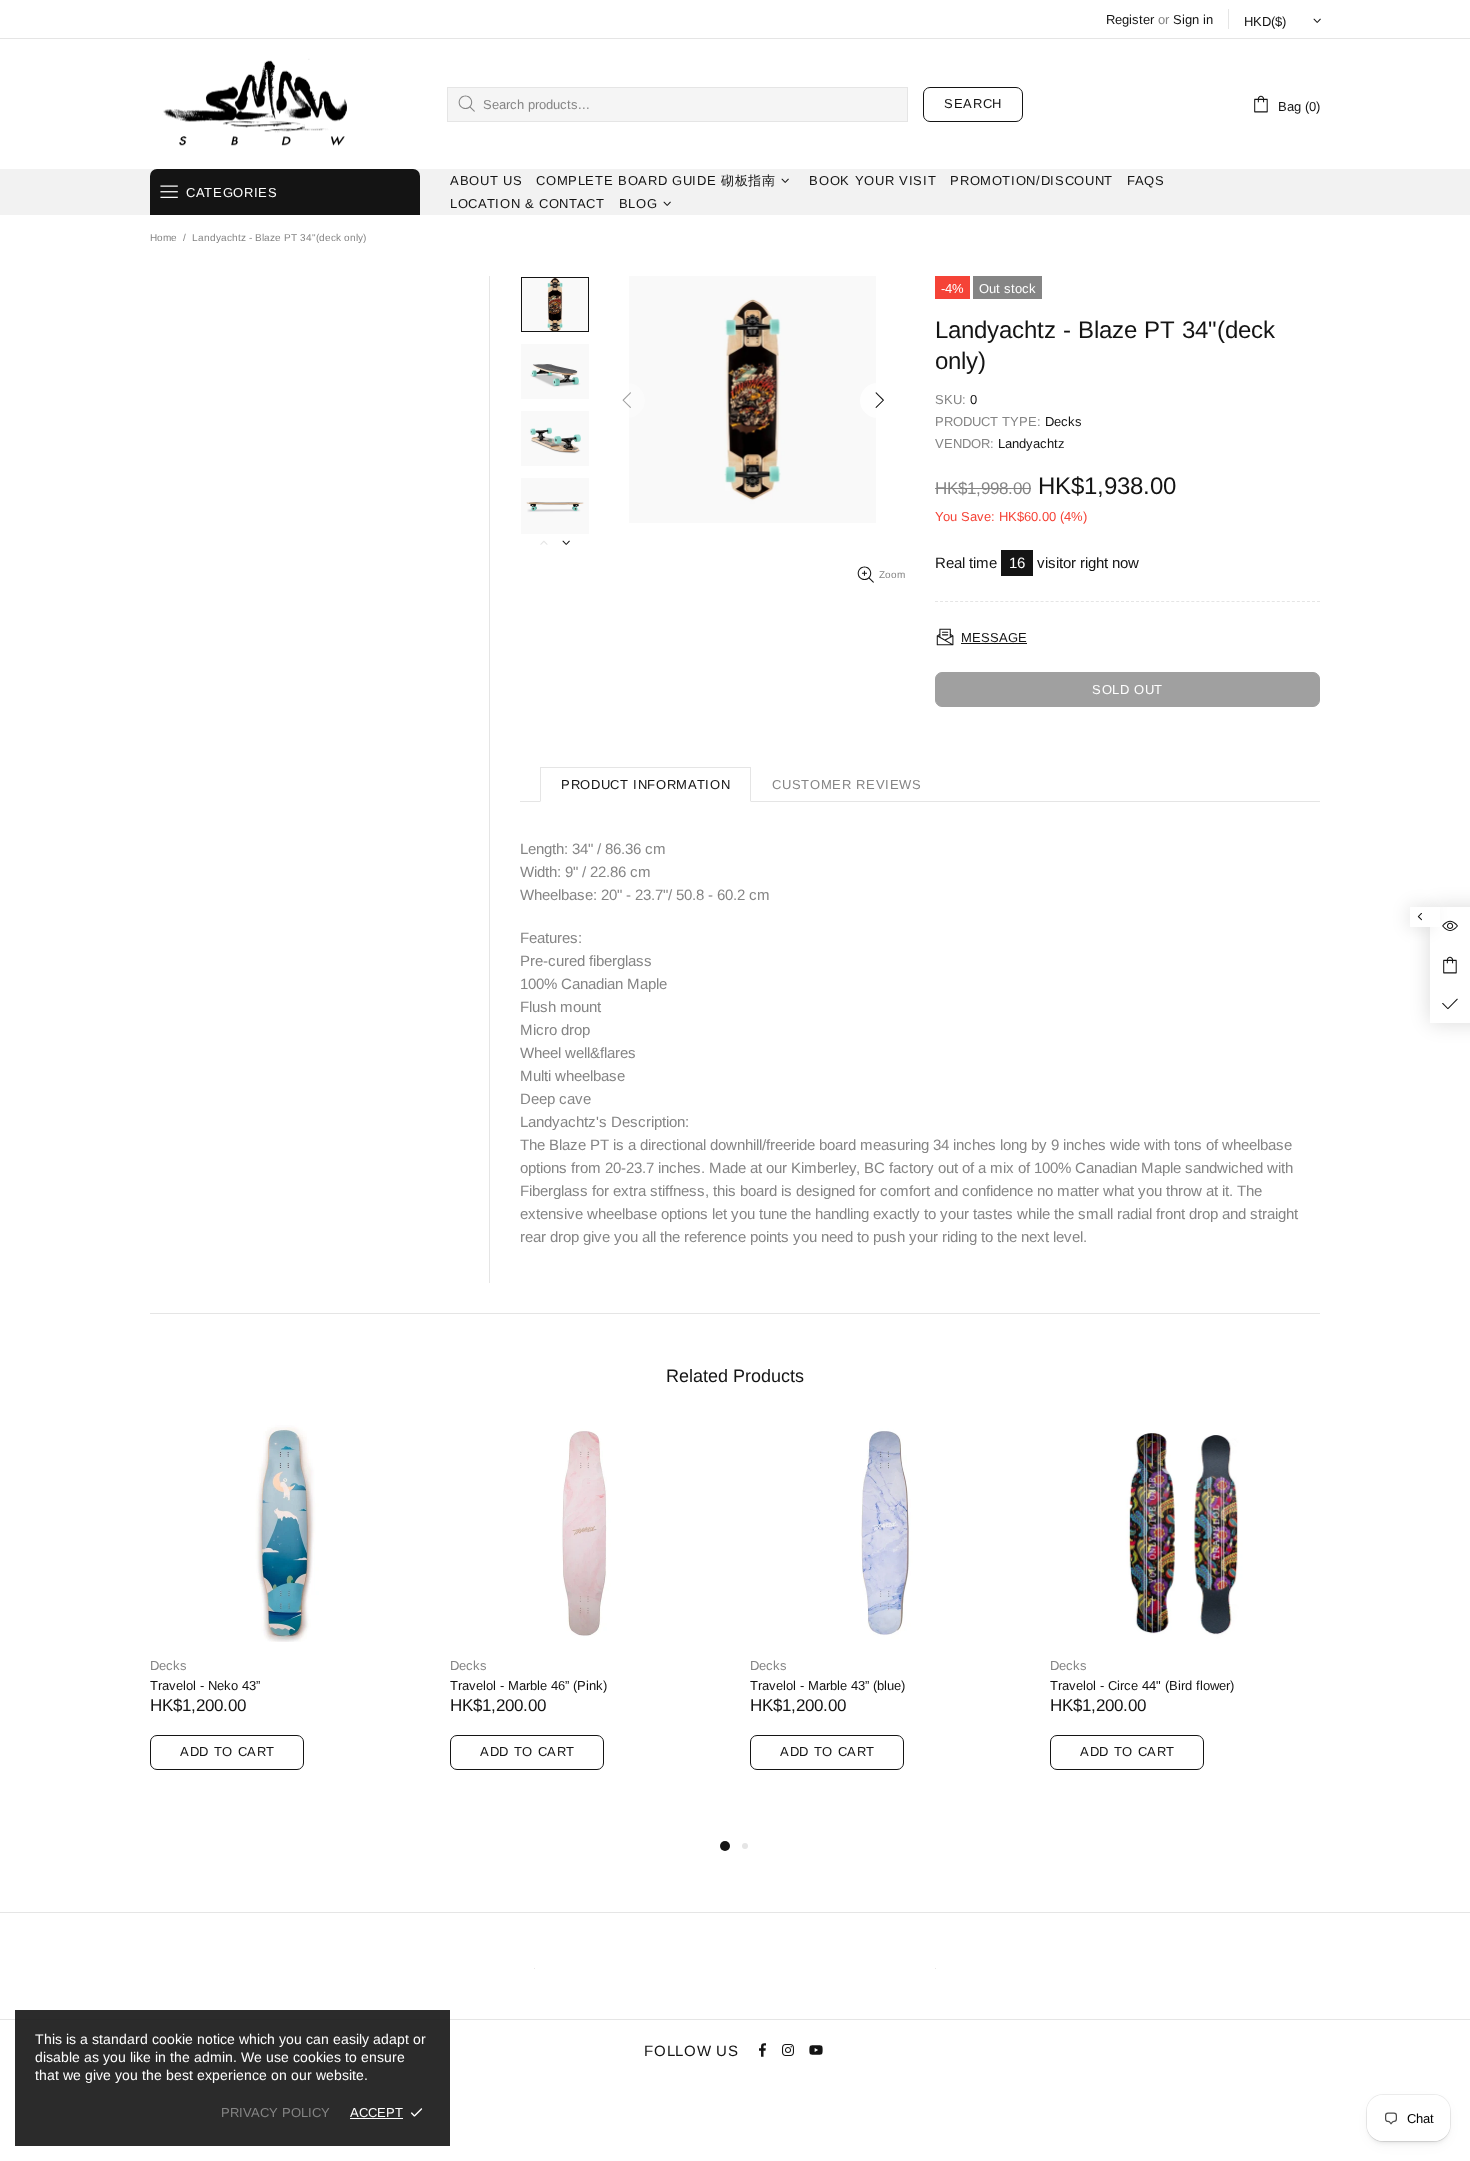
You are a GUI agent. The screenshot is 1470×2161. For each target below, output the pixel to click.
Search (973, 103)
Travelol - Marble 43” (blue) (827, 1685)
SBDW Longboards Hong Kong (262, 104)
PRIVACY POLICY (275, 2112)
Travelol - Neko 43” (205, 1685)
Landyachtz (1031, 443)
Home (163, 237)
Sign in (1193, 19)
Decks (1063, 421)
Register (1130, 19)
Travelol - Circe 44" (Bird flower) (1142, 1685)
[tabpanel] (285, 1620)
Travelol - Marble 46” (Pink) (528, 1685)
